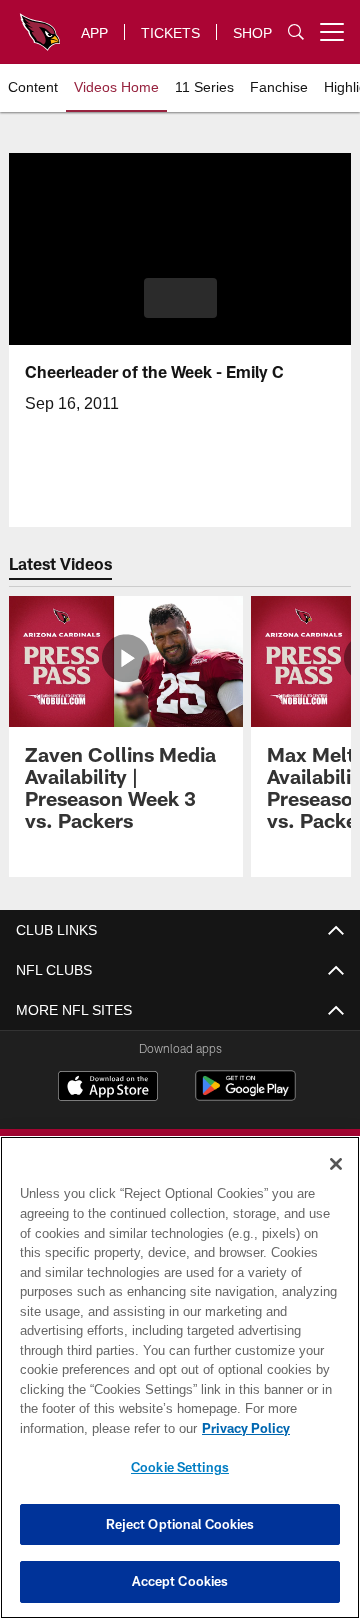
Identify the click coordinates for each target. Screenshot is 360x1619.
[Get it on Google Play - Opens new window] (245, 1095)
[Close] (336, 1164)
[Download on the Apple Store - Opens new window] (108, 1088)
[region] (180, 1377)
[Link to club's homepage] (40, 24)
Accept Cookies (180, 1581)
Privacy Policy (87, 1428)
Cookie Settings (180, 1467)
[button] (180, 298)
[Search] (296, 32)
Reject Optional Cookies (180, 1524)
